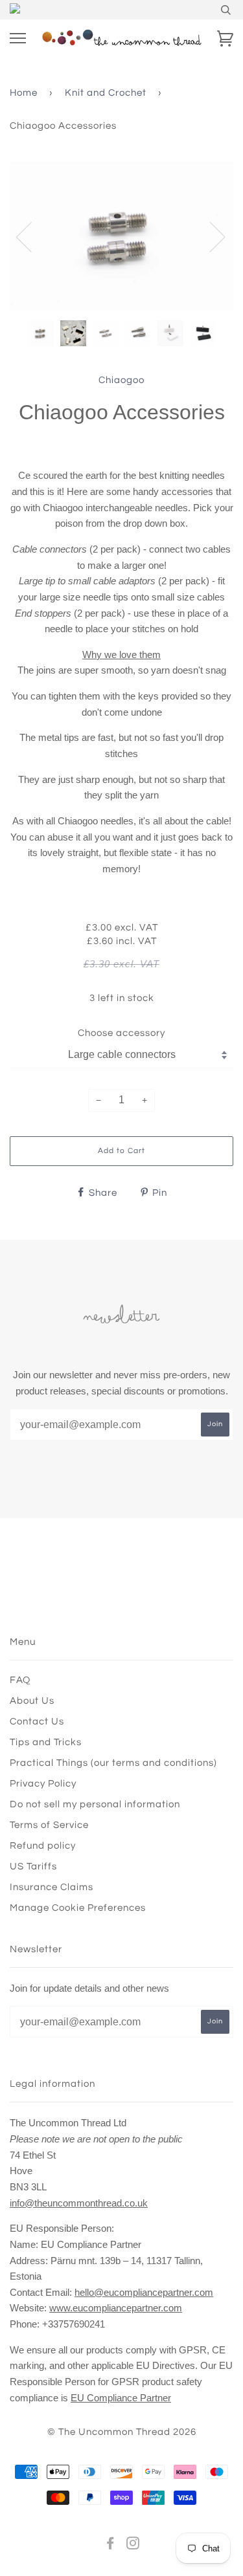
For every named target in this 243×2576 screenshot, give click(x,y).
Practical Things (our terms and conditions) (113, 1763)
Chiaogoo (121, 380)
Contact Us (37, 1722)
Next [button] (210, 236)
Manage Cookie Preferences (78, 1908)
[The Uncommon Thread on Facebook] (110, 2545)
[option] (121, 236)
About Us (32, 1701)
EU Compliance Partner (121, 2398)
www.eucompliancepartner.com (116, 2308)
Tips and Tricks (46, 1742)
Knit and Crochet (106, 93)
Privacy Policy (43, 1784)
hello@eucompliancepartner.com (144, 2292)
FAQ (20, 1680)
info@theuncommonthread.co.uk (79, 2203)
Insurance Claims (52, 1887)
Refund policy (43, 1846)
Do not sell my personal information (95, 1804)
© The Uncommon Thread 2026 (122, 2432)
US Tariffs (33, 1866)
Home (24, 93)
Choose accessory (121, 1033)
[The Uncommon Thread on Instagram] (133, 2545)
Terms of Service (49, 1825)
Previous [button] (32, 236)
